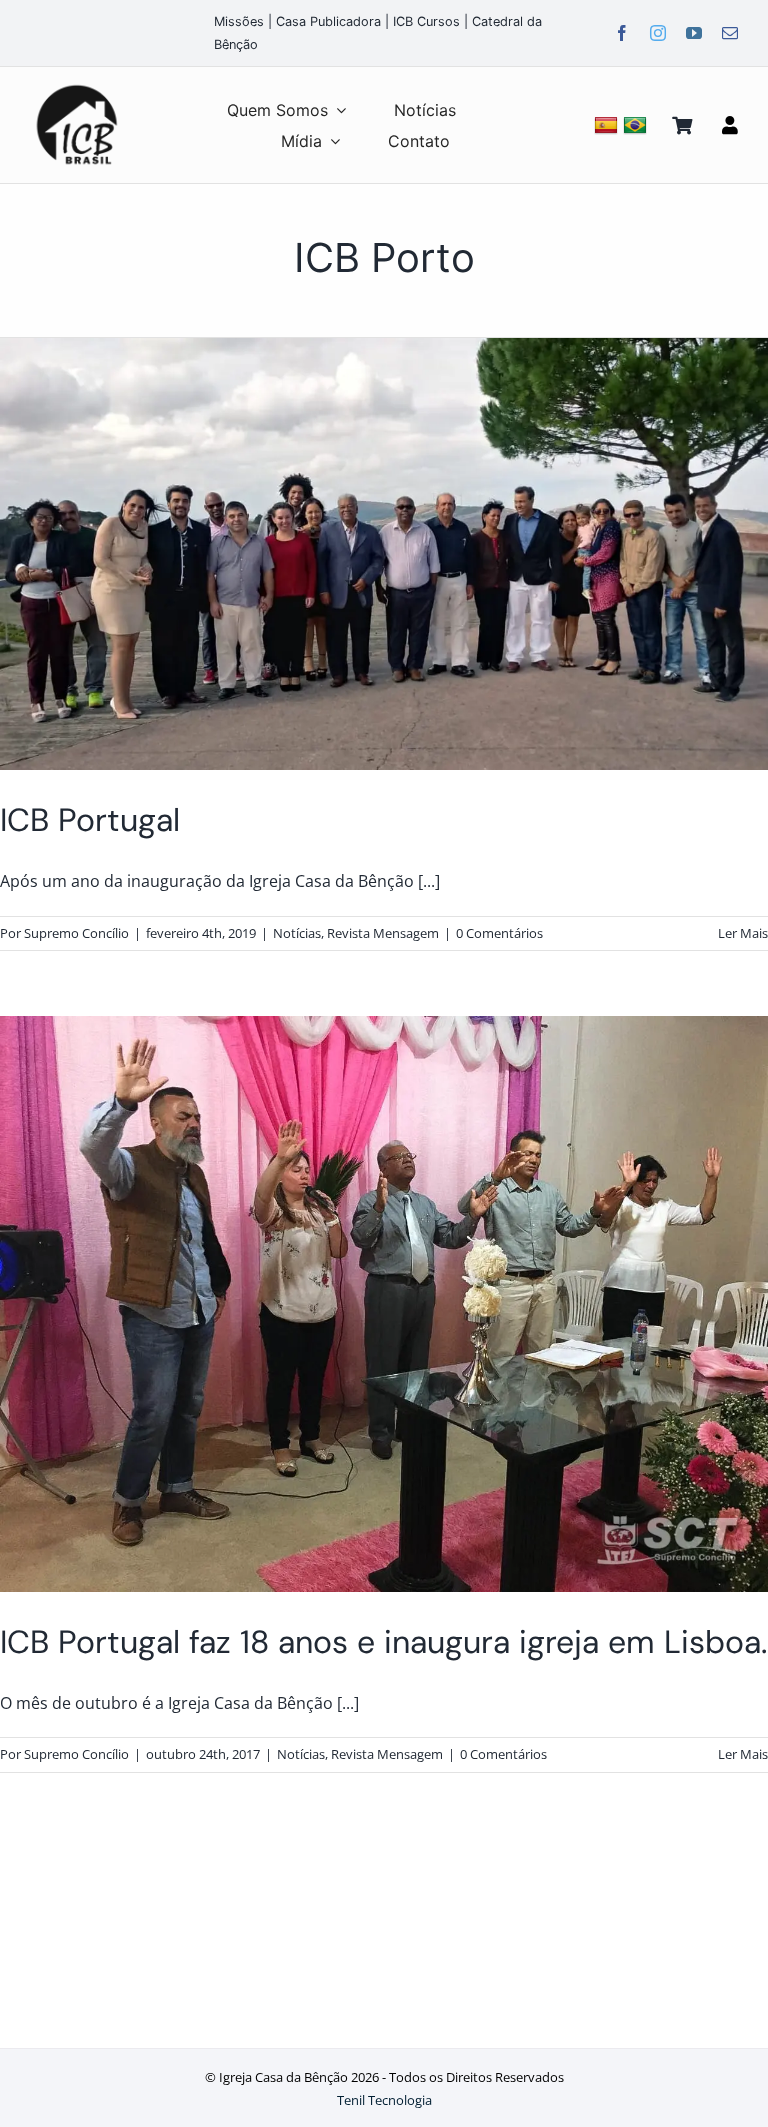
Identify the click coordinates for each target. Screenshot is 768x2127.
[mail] (730, 33)
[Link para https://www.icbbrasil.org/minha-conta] (730, 125)
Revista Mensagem (383, 933)
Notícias (297, 933)
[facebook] (622, 33)
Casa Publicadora (328, 21)
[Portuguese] (637, 124)
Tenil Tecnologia (384, 2100)
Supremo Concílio (76, 933)
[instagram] (658, 33)
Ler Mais (743, 933)
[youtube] (694, 33)
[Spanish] (608, 124)
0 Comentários (499, 933)
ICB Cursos (426, 21)
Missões (239, 21)
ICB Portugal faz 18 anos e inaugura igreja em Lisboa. (383, 1642)
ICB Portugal (90, 820)
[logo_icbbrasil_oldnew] (77, 86)
